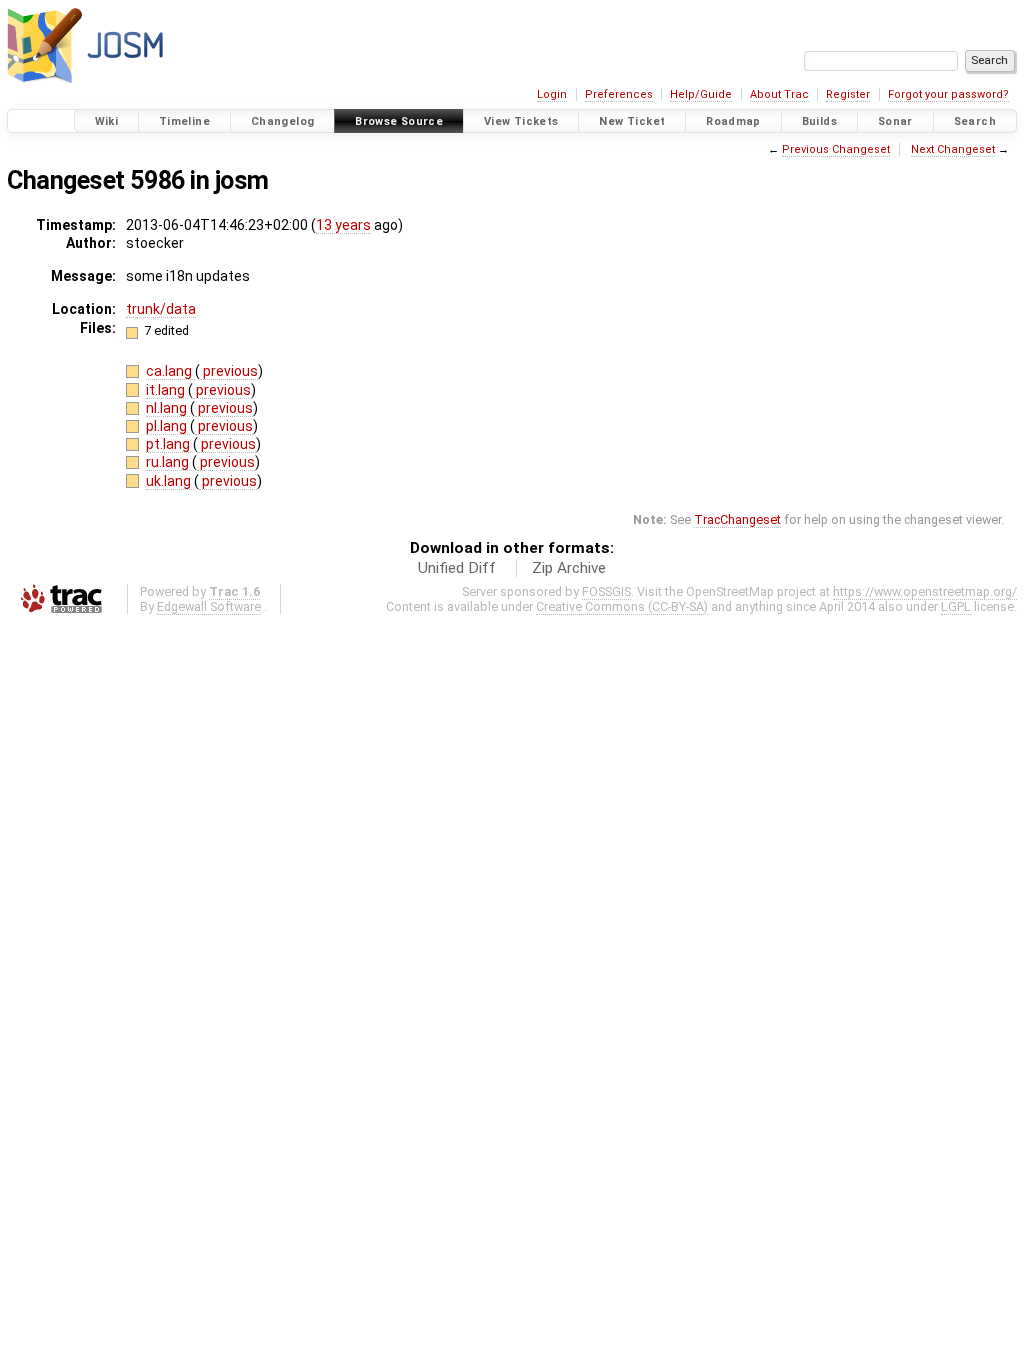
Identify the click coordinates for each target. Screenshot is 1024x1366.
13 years (343, 225)
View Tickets (521, 121)
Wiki (107, 121)
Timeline (184, 121)
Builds (819, 121)
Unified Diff (457, 568)
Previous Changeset (836, 149)
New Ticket (632, 121)
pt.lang (169, 444)
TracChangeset (737, 519)
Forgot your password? (948, 94)
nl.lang (168, 408)
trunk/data (161, 309)
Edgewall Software (209, 606)
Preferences (619, 94)
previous (229, 371)
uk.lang (170, 481)
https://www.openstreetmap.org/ (925, 591)
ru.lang (169, 462)
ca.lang (170, 371)
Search (975, 121)
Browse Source (399, 121)
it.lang (167, 390)
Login (552, 94)
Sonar (895, 121)
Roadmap (733, 121)
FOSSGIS (606, 591)
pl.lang (168, 426)
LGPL (956, 606)
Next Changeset (953, 149)
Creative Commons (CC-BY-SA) (622, 606)
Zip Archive (569, 568)
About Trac (779, 94)
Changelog (282, 121)
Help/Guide (701, 94)
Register (848, 94)
